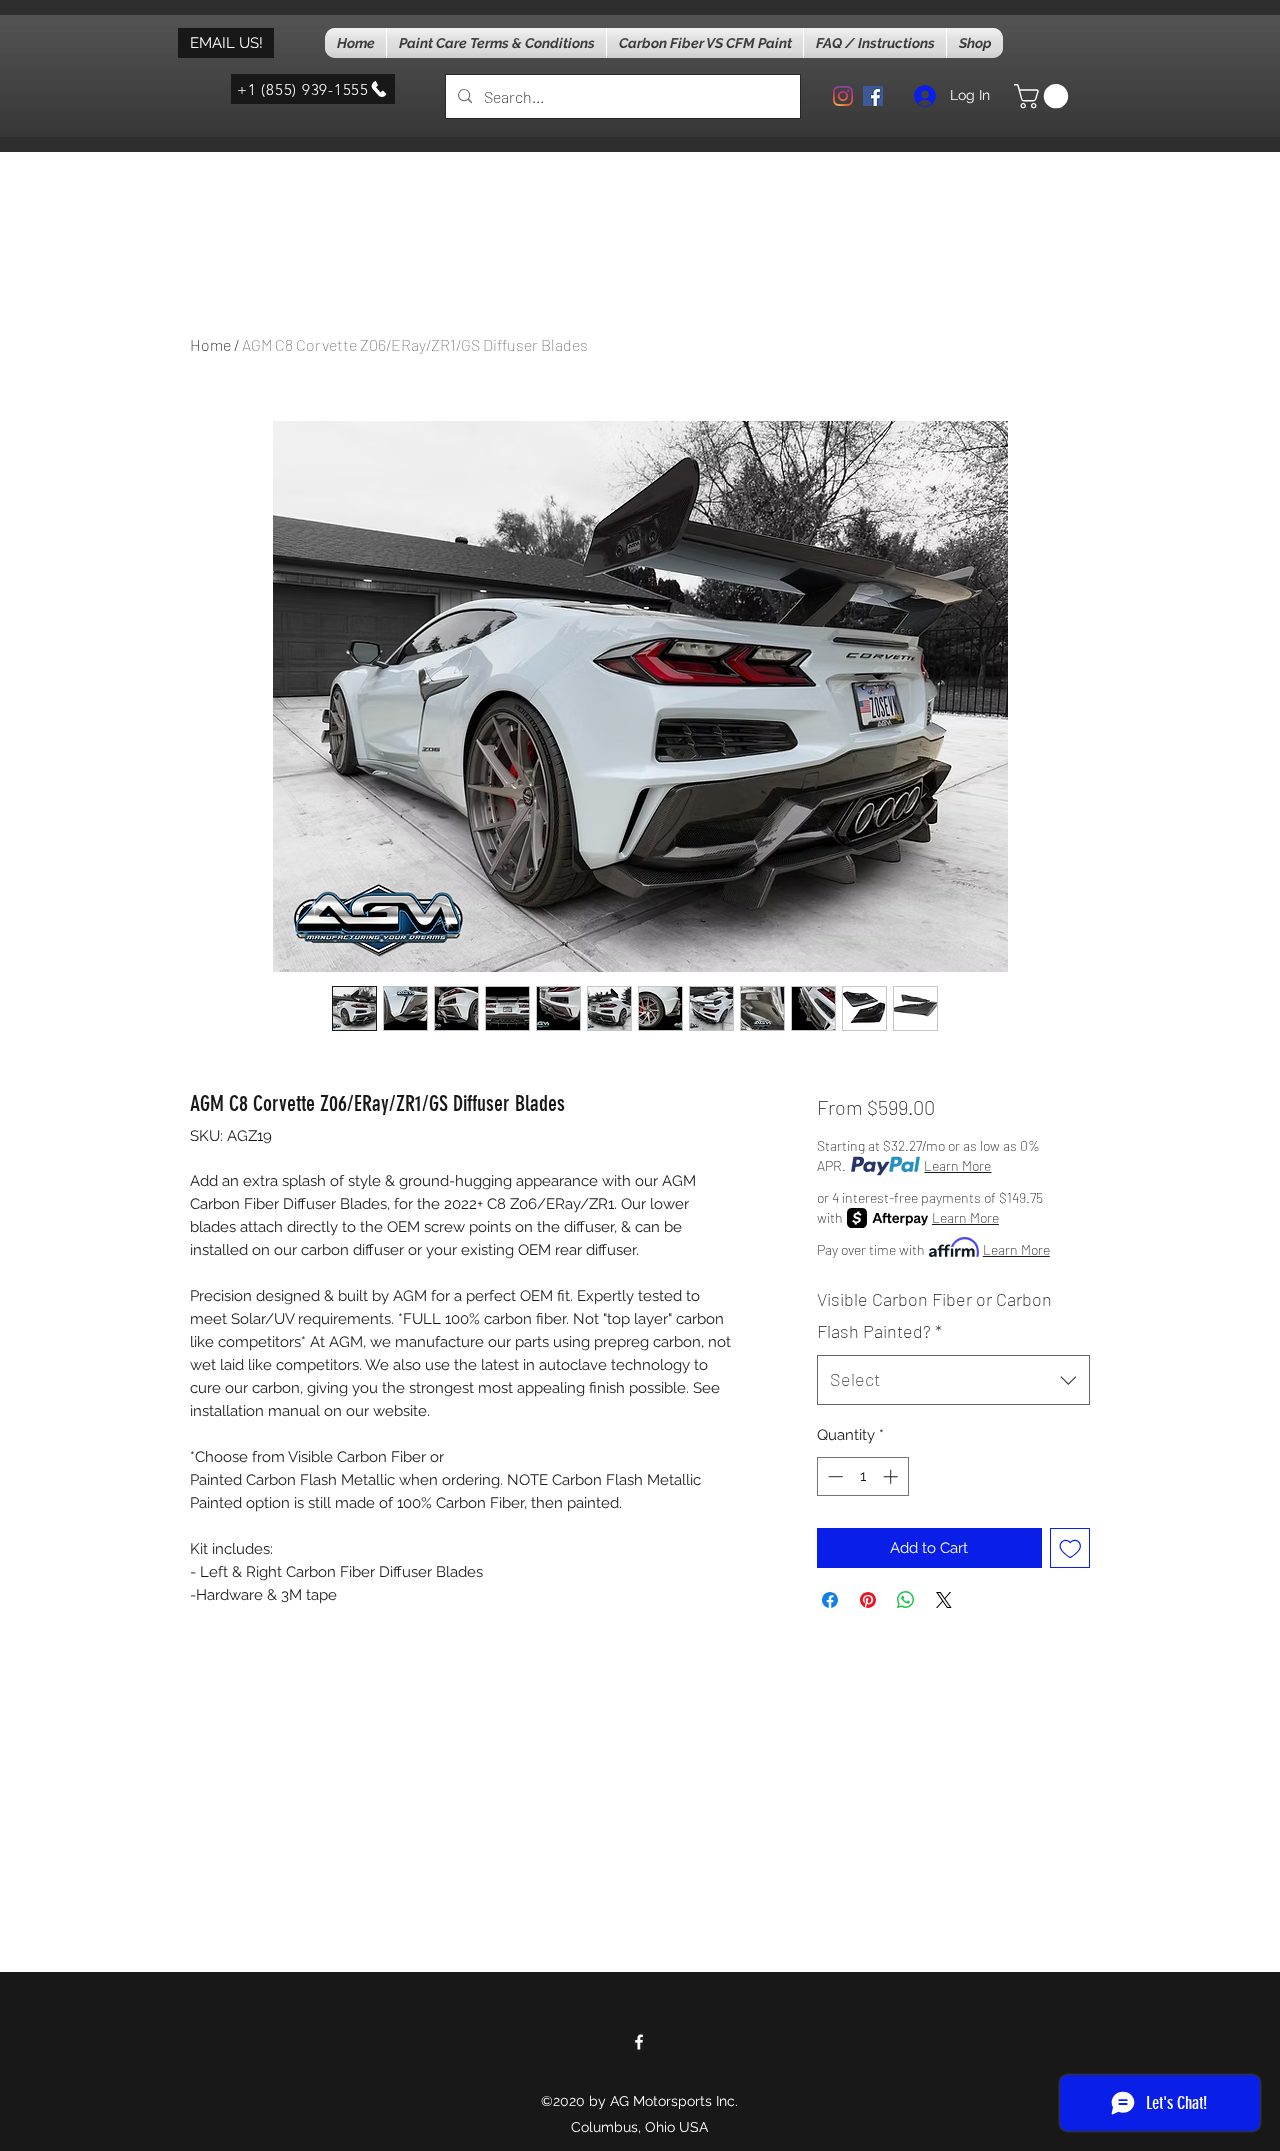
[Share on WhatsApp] (906, 1600)
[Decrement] (833, 1476)
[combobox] (953, 1380)
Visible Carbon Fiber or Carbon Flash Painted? (934, 1315)
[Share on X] (944, 1600)
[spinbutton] (862, 1476)
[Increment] (892, 1476)
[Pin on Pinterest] (868, 1600)
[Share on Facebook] (830, 1600)
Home (210, 344)
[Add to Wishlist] (1070, 1548)
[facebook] (873, 96)
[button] (1044, 96)
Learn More (957, 1165)
